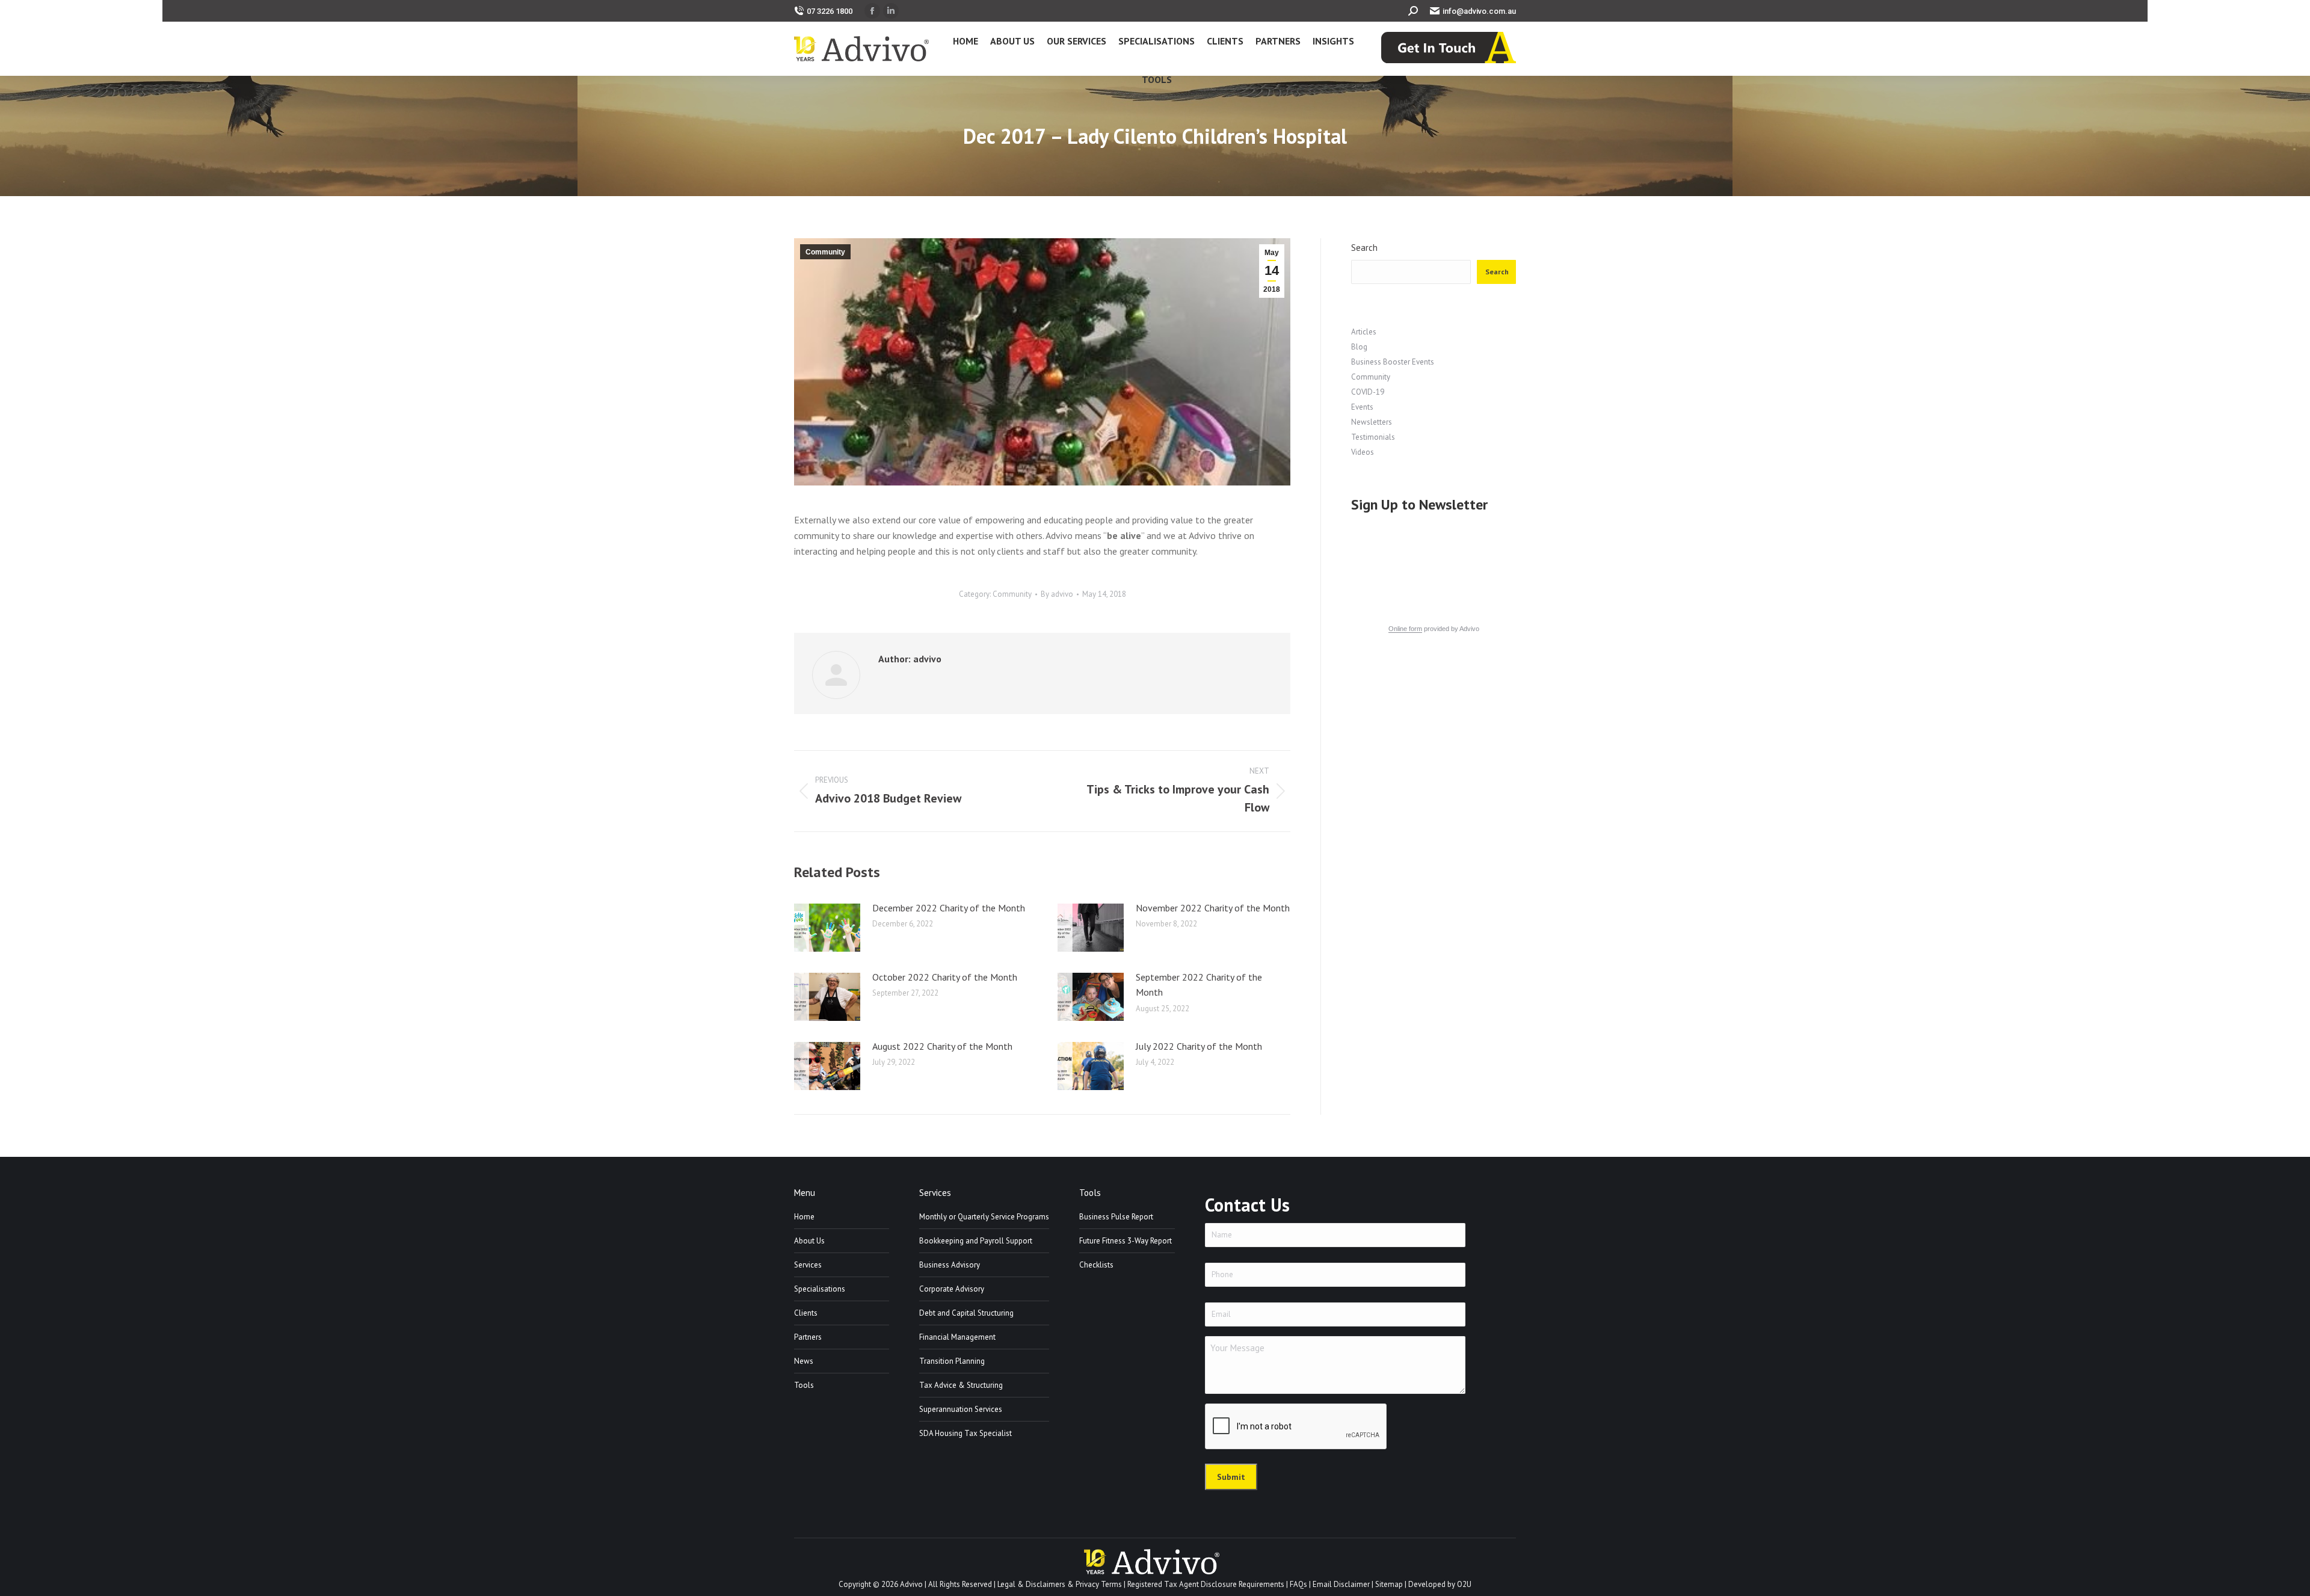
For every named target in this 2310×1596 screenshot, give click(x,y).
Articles (1364, 332)
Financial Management (957, 1337)
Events (1362, 407)
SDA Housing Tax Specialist (966, 1433)
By (1057, 594)
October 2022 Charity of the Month (945, 977)
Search (1364, 248)
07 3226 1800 (830, 11)
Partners (808, 1337)
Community (825, 252)
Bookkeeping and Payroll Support (976, 1241)
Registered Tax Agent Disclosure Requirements (1206, 1584)
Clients (806, 1313)
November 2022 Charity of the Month (1213, 908)
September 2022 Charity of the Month (1199, 985)
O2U (1464, 1584)
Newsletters (1372, 422)
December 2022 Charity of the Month (949, 908)
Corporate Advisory (952, 1289)
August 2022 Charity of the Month (942, 1046)
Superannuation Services (961, 1409)
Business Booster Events (1393, 362)
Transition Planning (952, 1361)
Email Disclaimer (1341, 1584)
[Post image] (827, 928)
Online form (1405, 629)
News (804, 1361)
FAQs (1298, 1584)
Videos (1363, 452)
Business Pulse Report (1116, 1217)
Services (808, 1265)
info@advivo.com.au (1479, 11)
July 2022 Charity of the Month (1199, 1046)
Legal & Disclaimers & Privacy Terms (1060, 1584)
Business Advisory (950, 1265)
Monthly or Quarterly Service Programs (984, 1217)
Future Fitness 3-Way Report (1126, 1241)
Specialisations (820, 1289)
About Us (809, 1241)
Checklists (1096, 1265)
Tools (804, 1385)
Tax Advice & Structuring (961, 1385)
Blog (1359, 347)
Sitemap (1389, 1584)
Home (804, 1217)
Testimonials (1373, 437)
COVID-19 (1368, 392)
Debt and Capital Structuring (966, 1313)
